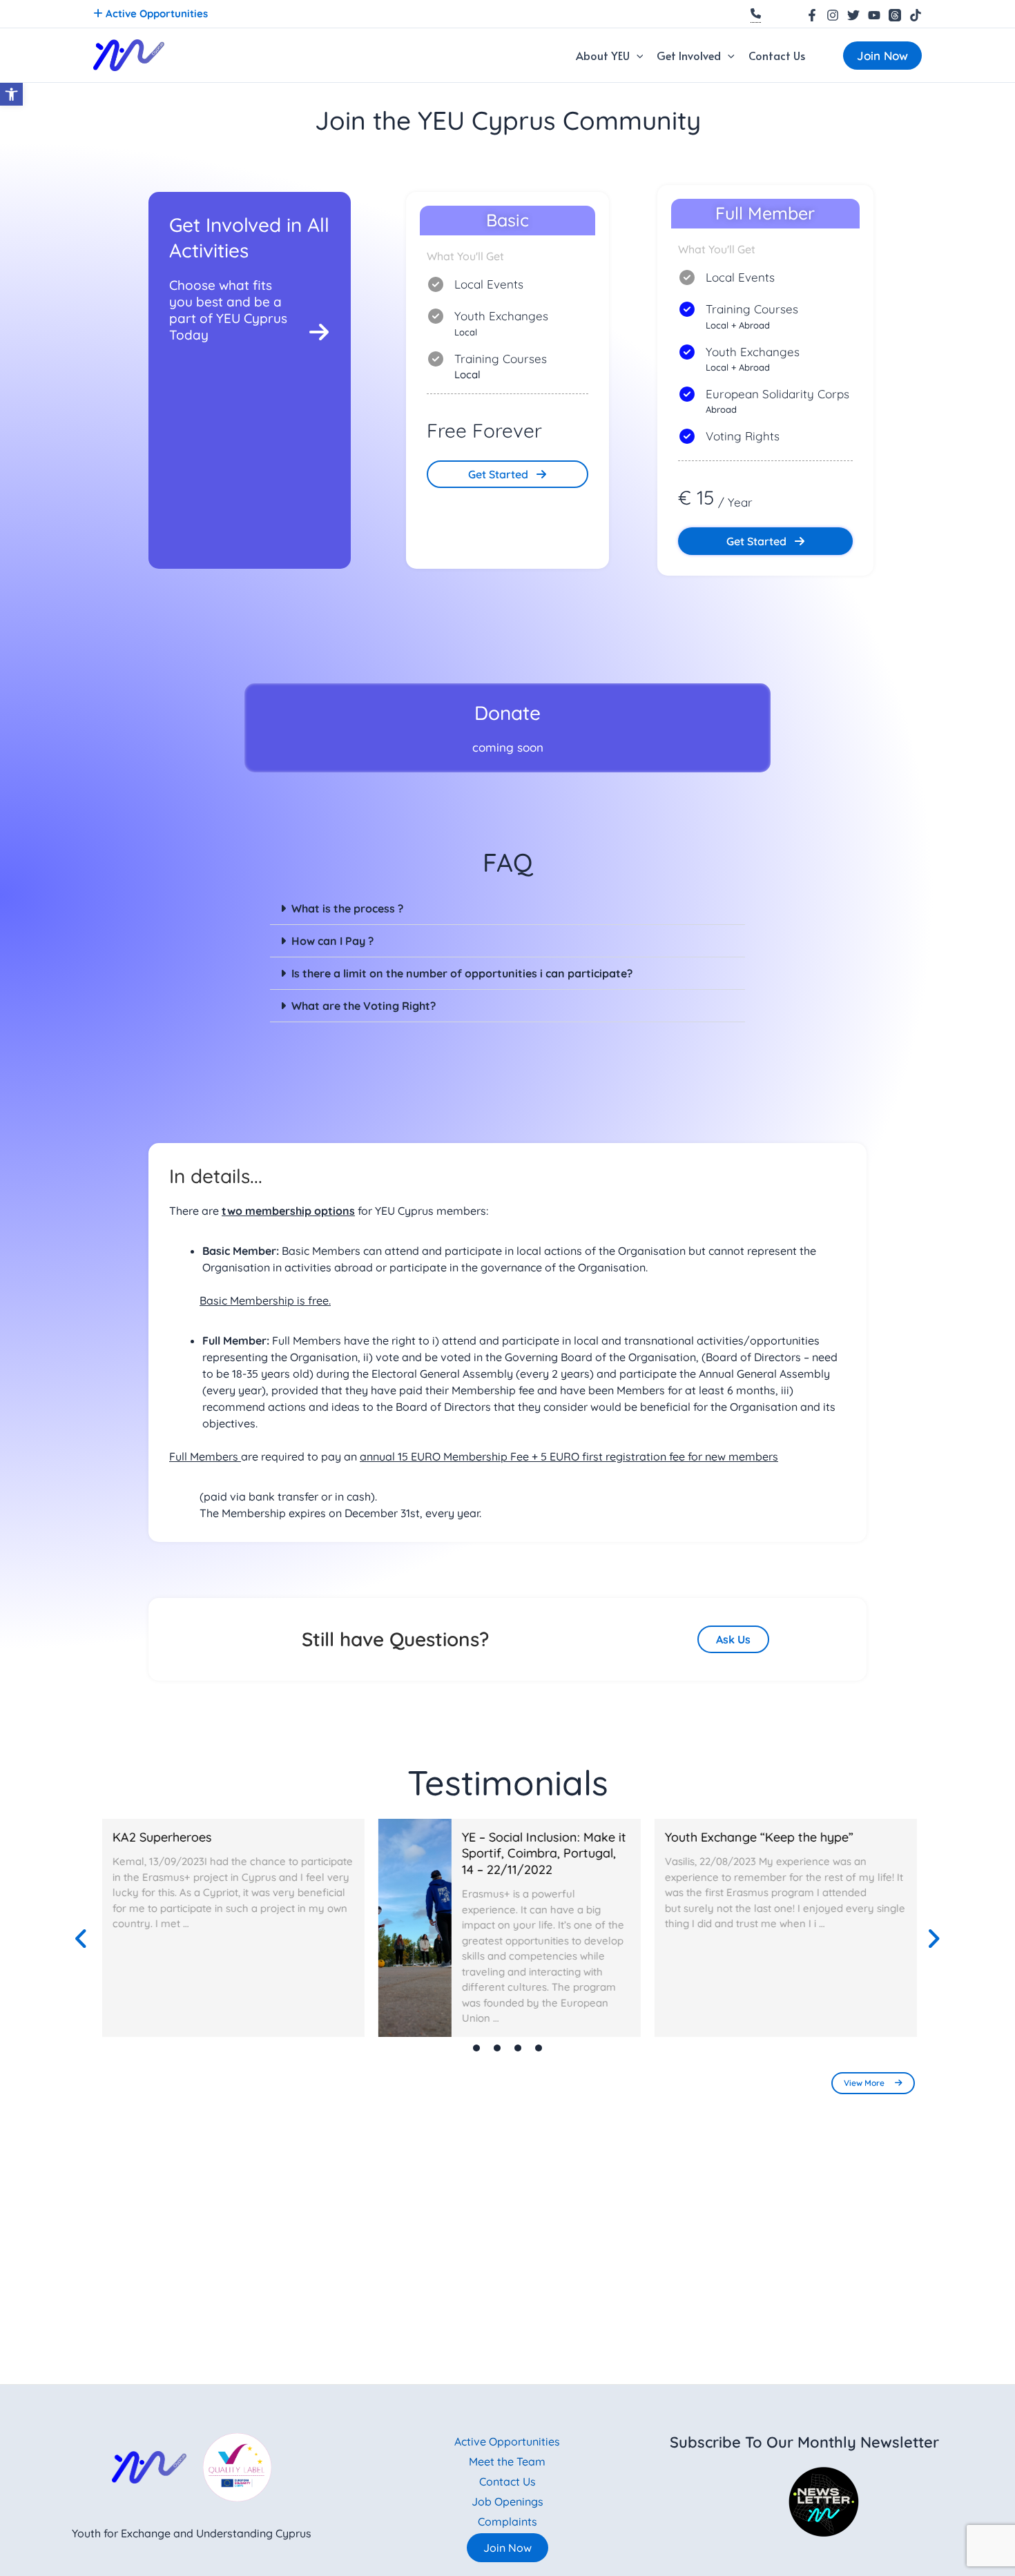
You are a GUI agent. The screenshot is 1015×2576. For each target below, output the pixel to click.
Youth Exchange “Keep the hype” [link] (757, 1837)
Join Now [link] (507, 2548)
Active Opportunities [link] (155, 13)
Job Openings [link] (507, 2501)
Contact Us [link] (777, 55)
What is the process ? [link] (347, 908)
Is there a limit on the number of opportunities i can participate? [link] (462, 973)
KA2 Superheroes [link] (162, 1837)
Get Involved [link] (689, 55)
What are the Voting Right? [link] (364, 1006)
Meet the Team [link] (507, 2461)
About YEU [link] (603, 55)
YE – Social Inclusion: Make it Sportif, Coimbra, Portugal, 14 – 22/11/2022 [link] (542, 1853)
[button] (637, 55)
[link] (11, 94)
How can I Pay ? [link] (332, 941)
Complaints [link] (507, 2521)
